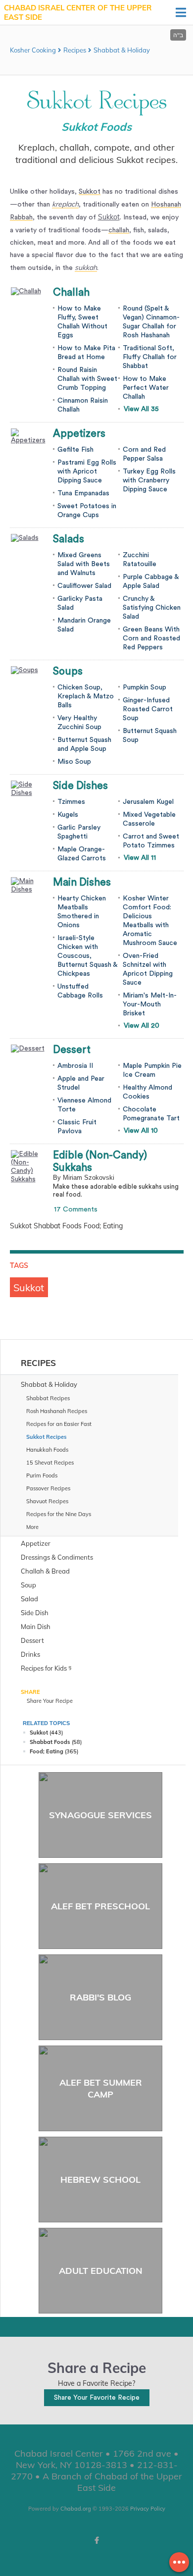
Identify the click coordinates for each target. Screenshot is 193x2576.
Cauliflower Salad (84, 586)
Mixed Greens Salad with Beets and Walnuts (84, 564)
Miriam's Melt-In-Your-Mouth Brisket (150, 1004)
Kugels (68, 815)
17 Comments (76, 1209)
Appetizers (79, 434)
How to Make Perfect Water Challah (146, 388)
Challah (71, 292)
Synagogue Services (100, 1815)
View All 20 (142, 1026)
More (32, 1527)
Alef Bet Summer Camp (101, 2088)
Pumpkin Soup (145, 687)
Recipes (75, 50)
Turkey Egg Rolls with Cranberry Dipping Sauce (149, 480)
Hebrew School (100, 2180)
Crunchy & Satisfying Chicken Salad (152, 608)
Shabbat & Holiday (122, 50)
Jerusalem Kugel (148, 802)
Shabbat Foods (50, 1742)
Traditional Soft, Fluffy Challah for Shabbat (150, 357)
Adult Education (101, 2271)
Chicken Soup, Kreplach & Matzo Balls (86, 696)
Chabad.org (76, 2509)
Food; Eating (47, 1751)
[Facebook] (96, 2540)
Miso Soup (74, 762)
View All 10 (141, 1131)
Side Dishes (80, 786)
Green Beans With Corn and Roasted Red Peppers (151, 638)
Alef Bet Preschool (100, 1906)
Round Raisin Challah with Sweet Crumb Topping (87, 379)
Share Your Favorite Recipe (97, 2398)
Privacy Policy (148, 2509)
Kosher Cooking (33, 50)
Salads (69, 539)
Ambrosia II (75, 1066)
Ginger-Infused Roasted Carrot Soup (148, 709)
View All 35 (141, 409)
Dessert (72, 1050)
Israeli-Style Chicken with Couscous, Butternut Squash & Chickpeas (87, 956)
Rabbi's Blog (100, 1997)
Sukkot (109, 217)
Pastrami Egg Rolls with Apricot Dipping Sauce (87, 472)
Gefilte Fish (75, 450)
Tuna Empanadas (83, 493)
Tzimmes (71, 802)
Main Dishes (82, 882)
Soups (68, 671)
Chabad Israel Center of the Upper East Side (78, 13)
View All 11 (140, 858)
